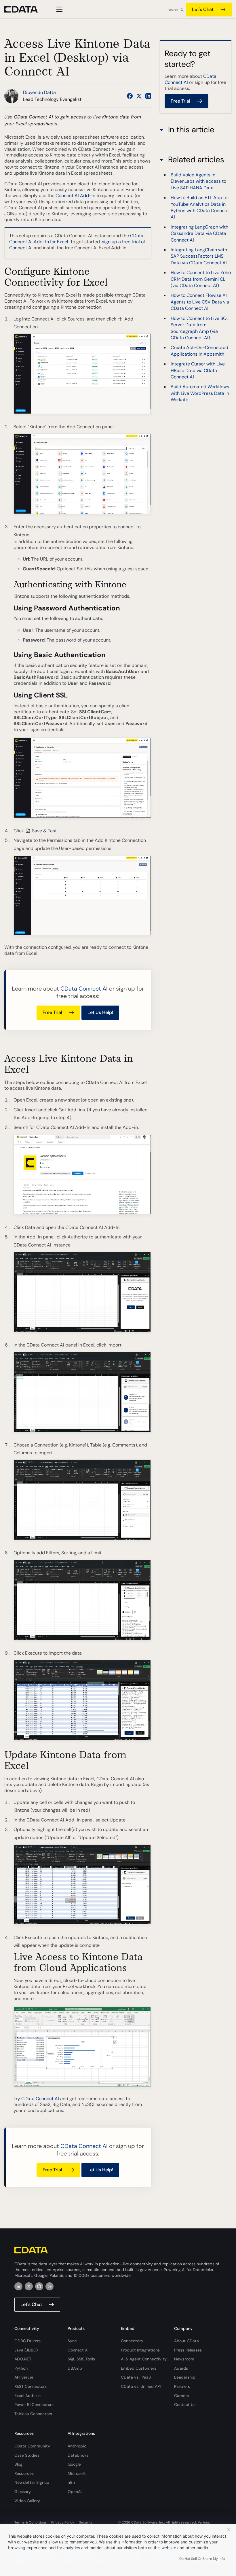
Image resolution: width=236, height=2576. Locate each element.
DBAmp (75, 2368)
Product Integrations (140, 2350)
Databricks (78, 2455)
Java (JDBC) (26, 2350)
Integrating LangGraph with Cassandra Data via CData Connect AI (199, 233)
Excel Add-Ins (27, 2396)
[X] (29, 2286)
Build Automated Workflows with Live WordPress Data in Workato (200, 393)
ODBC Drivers (27, 2341)
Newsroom (184, 2359)
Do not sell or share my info (202, 2559)
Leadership (185, 2377)
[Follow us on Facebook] (130, 96)
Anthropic (77, 2446)
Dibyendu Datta (39, 92)
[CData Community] (50, 2286)
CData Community (32, 2446)
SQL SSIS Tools (81, 2359)
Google (74, 2464)
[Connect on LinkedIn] (148, 96)
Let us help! (100, 1012)
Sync (72, 2341)
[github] (39, 2286)
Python (21, 2368)
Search (173, 10)
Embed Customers (139, 2368)
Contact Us (185, 2405)
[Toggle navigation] (59, 9)
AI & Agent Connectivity (144, 2359)
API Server (24, 2377)
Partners (182, 2386)
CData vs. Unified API (141, 2386)
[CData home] (25, 9)
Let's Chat (203, 9)
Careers (181, 2396)
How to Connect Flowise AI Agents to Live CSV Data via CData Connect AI (200, 302)
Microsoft (77, 2473)
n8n (71, 2482)
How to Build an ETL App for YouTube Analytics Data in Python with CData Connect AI (200, 207)
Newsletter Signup (32, 2482)
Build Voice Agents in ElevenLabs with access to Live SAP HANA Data (198, 181)
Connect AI (78, 2350)
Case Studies (27, 2455)
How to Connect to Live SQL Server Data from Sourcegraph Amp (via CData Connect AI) (200, 328)
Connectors (132, 2341)
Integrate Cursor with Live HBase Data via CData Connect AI (198, 370)
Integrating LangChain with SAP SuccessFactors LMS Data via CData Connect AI (199, 256)
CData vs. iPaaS (136, 2377)
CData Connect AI (84, 989)
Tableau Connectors (33, 2414)
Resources (24, 2473)
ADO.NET (23, 2359)
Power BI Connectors (34, 2405)
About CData (186, 2341)
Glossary (23, 2492)
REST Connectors (31, 2386)
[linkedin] (18, 2286)
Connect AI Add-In (75, 196)
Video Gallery (27, 2501)
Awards (181, 2368)
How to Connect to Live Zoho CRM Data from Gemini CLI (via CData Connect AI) (201, 279)
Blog (18, 2464)
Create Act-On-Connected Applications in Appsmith (199, 351)
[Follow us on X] (139, 96)
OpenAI (75, 2492)
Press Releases (188, 2350)
